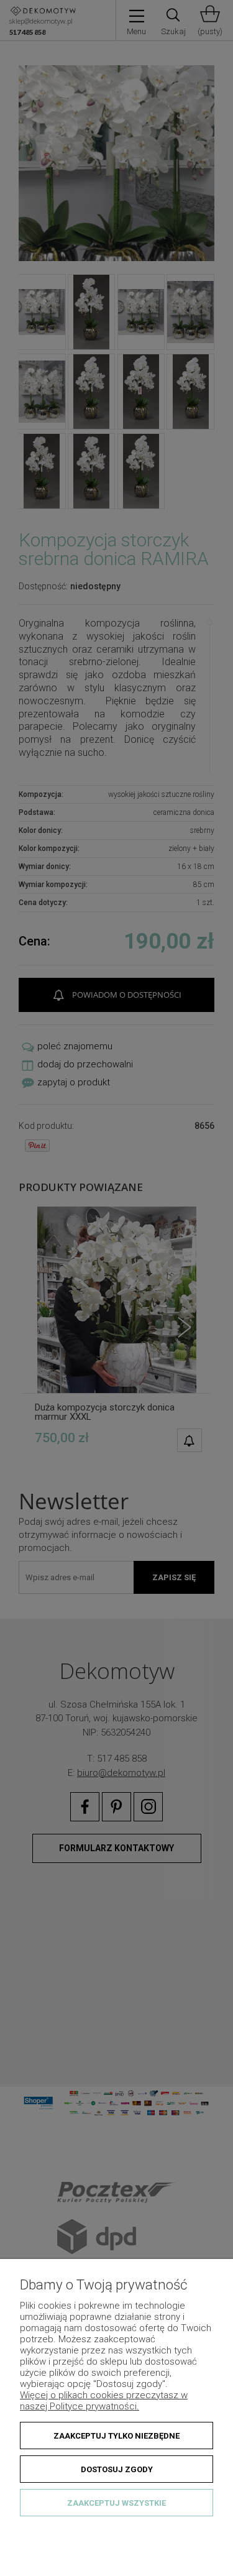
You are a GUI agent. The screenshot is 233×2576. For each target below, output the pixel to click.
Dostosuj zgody (117, 2469)
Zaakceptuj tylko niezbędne (116, 2436)
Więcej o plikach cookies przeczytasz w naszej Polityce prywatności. (104, 2401)
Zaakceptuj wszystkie (116, 2503)
